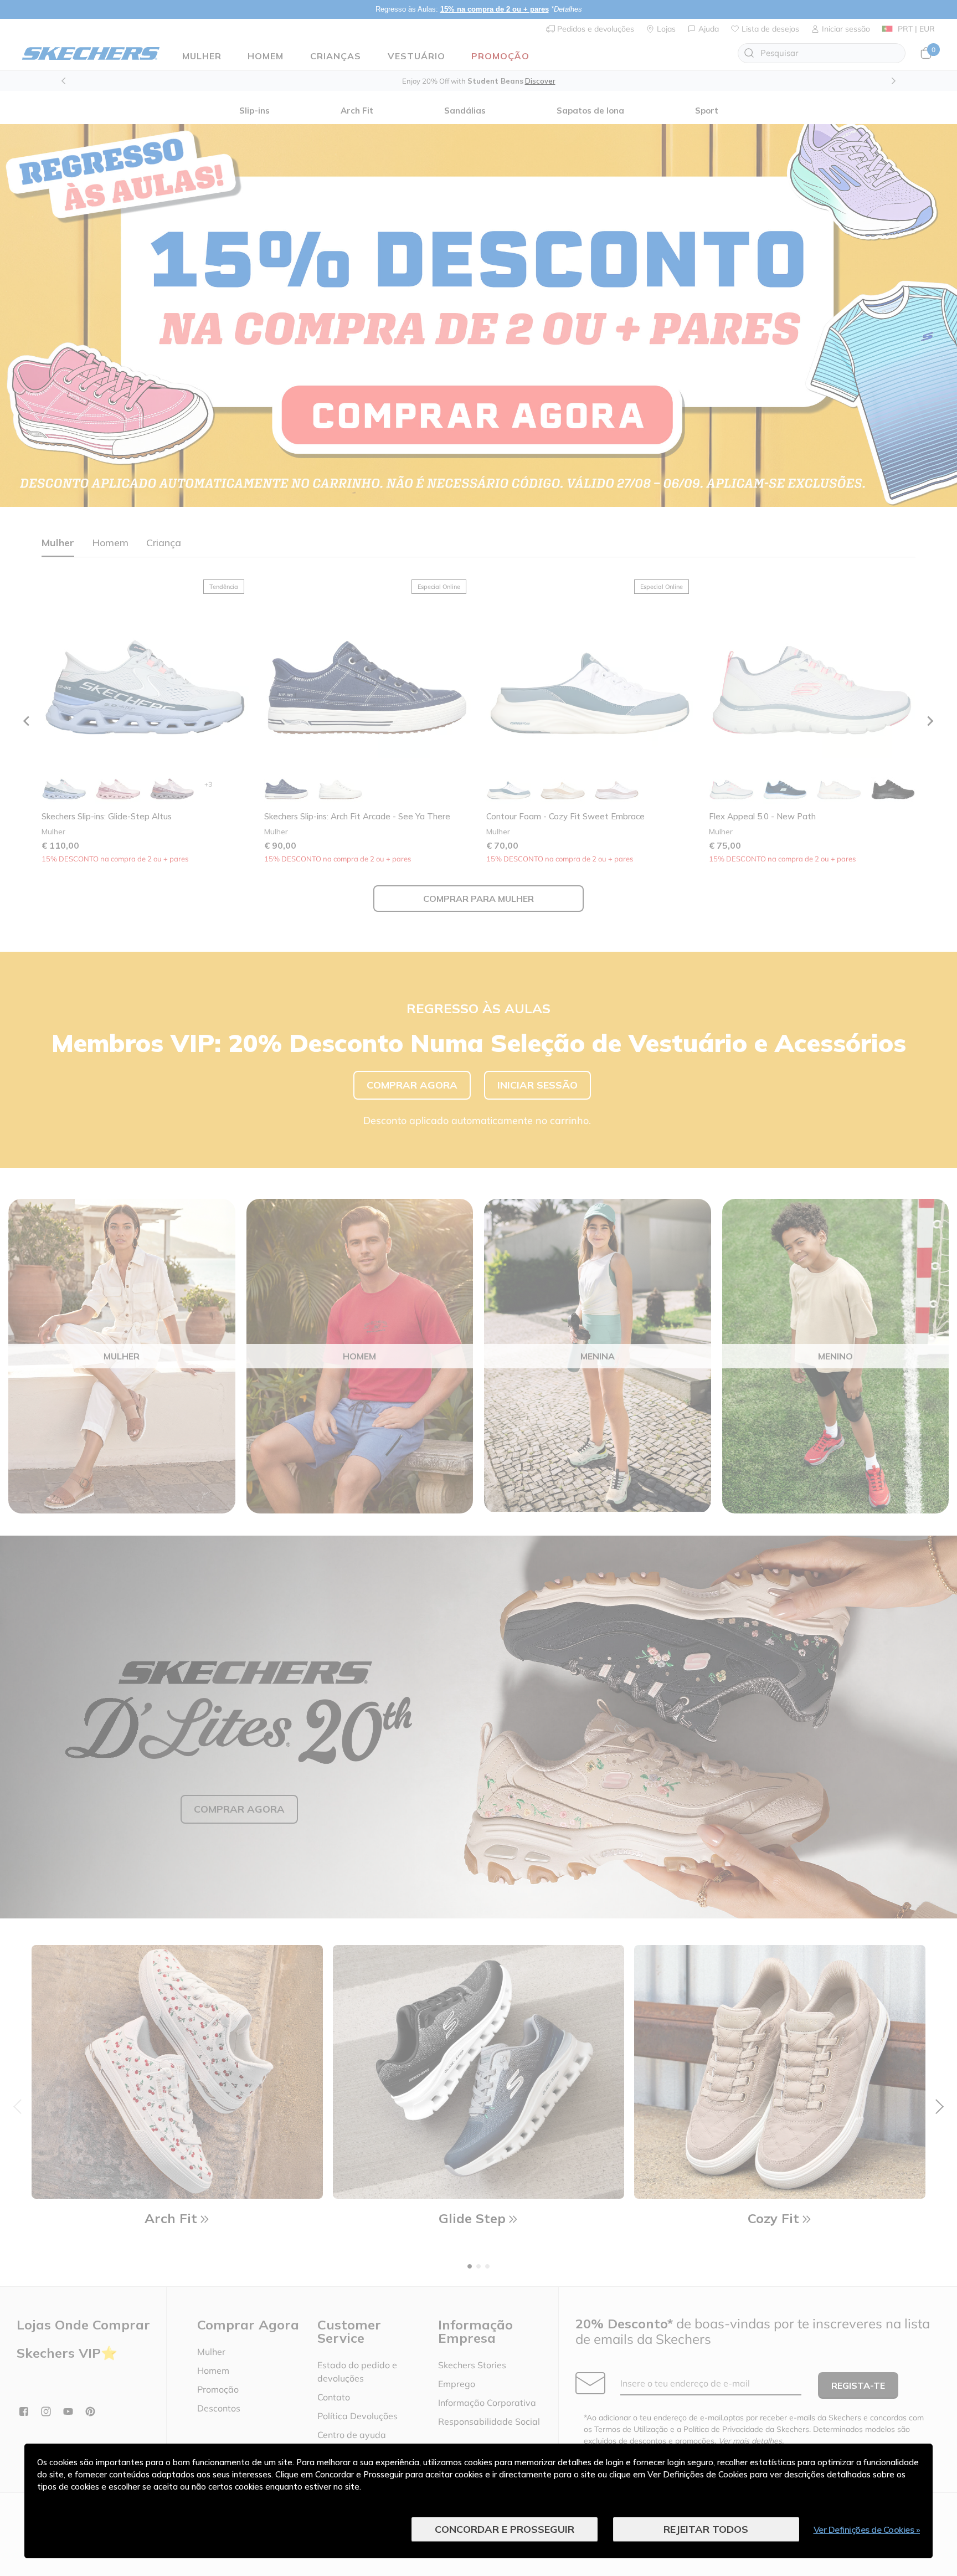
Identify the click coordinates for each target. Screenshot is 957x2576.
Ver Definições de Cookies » (867, 2529)
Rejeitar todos (706, 2529)
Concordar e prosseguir (505, 2529)
